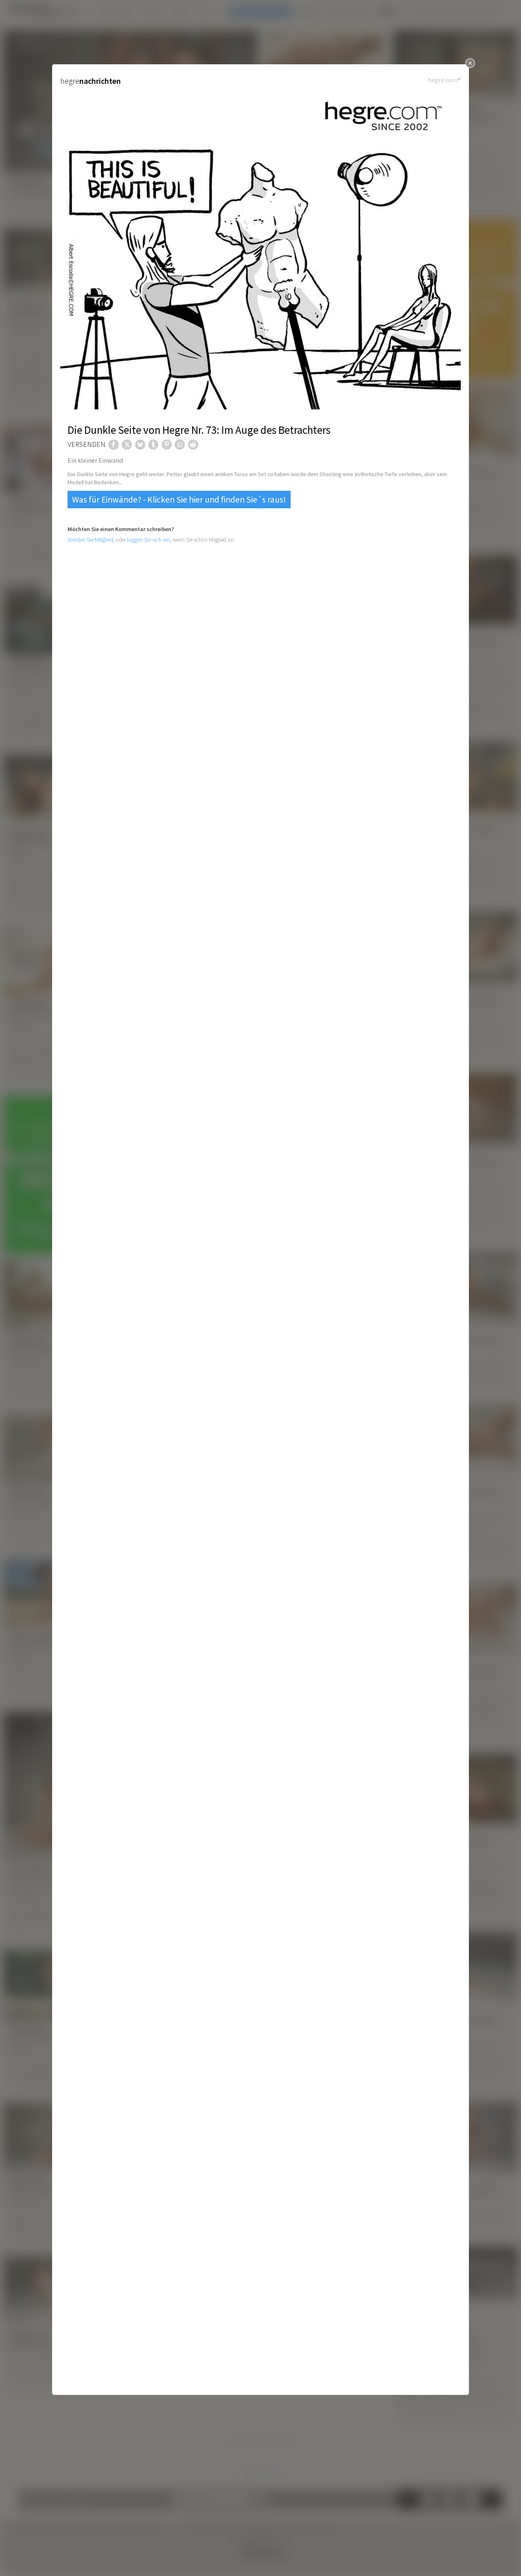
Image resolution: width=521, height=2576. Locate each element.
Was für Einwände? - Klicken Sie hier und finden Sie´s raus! (179, 500)
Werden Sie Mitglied (90, 540)
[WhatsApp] (180, 445)
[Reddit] (193, 445)
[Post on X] (127, 445)
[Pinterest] (167, 445)
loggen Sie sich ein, (149, 540)
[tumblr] (153, 445)
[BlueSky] (140, 445)
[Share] (113, 445)
